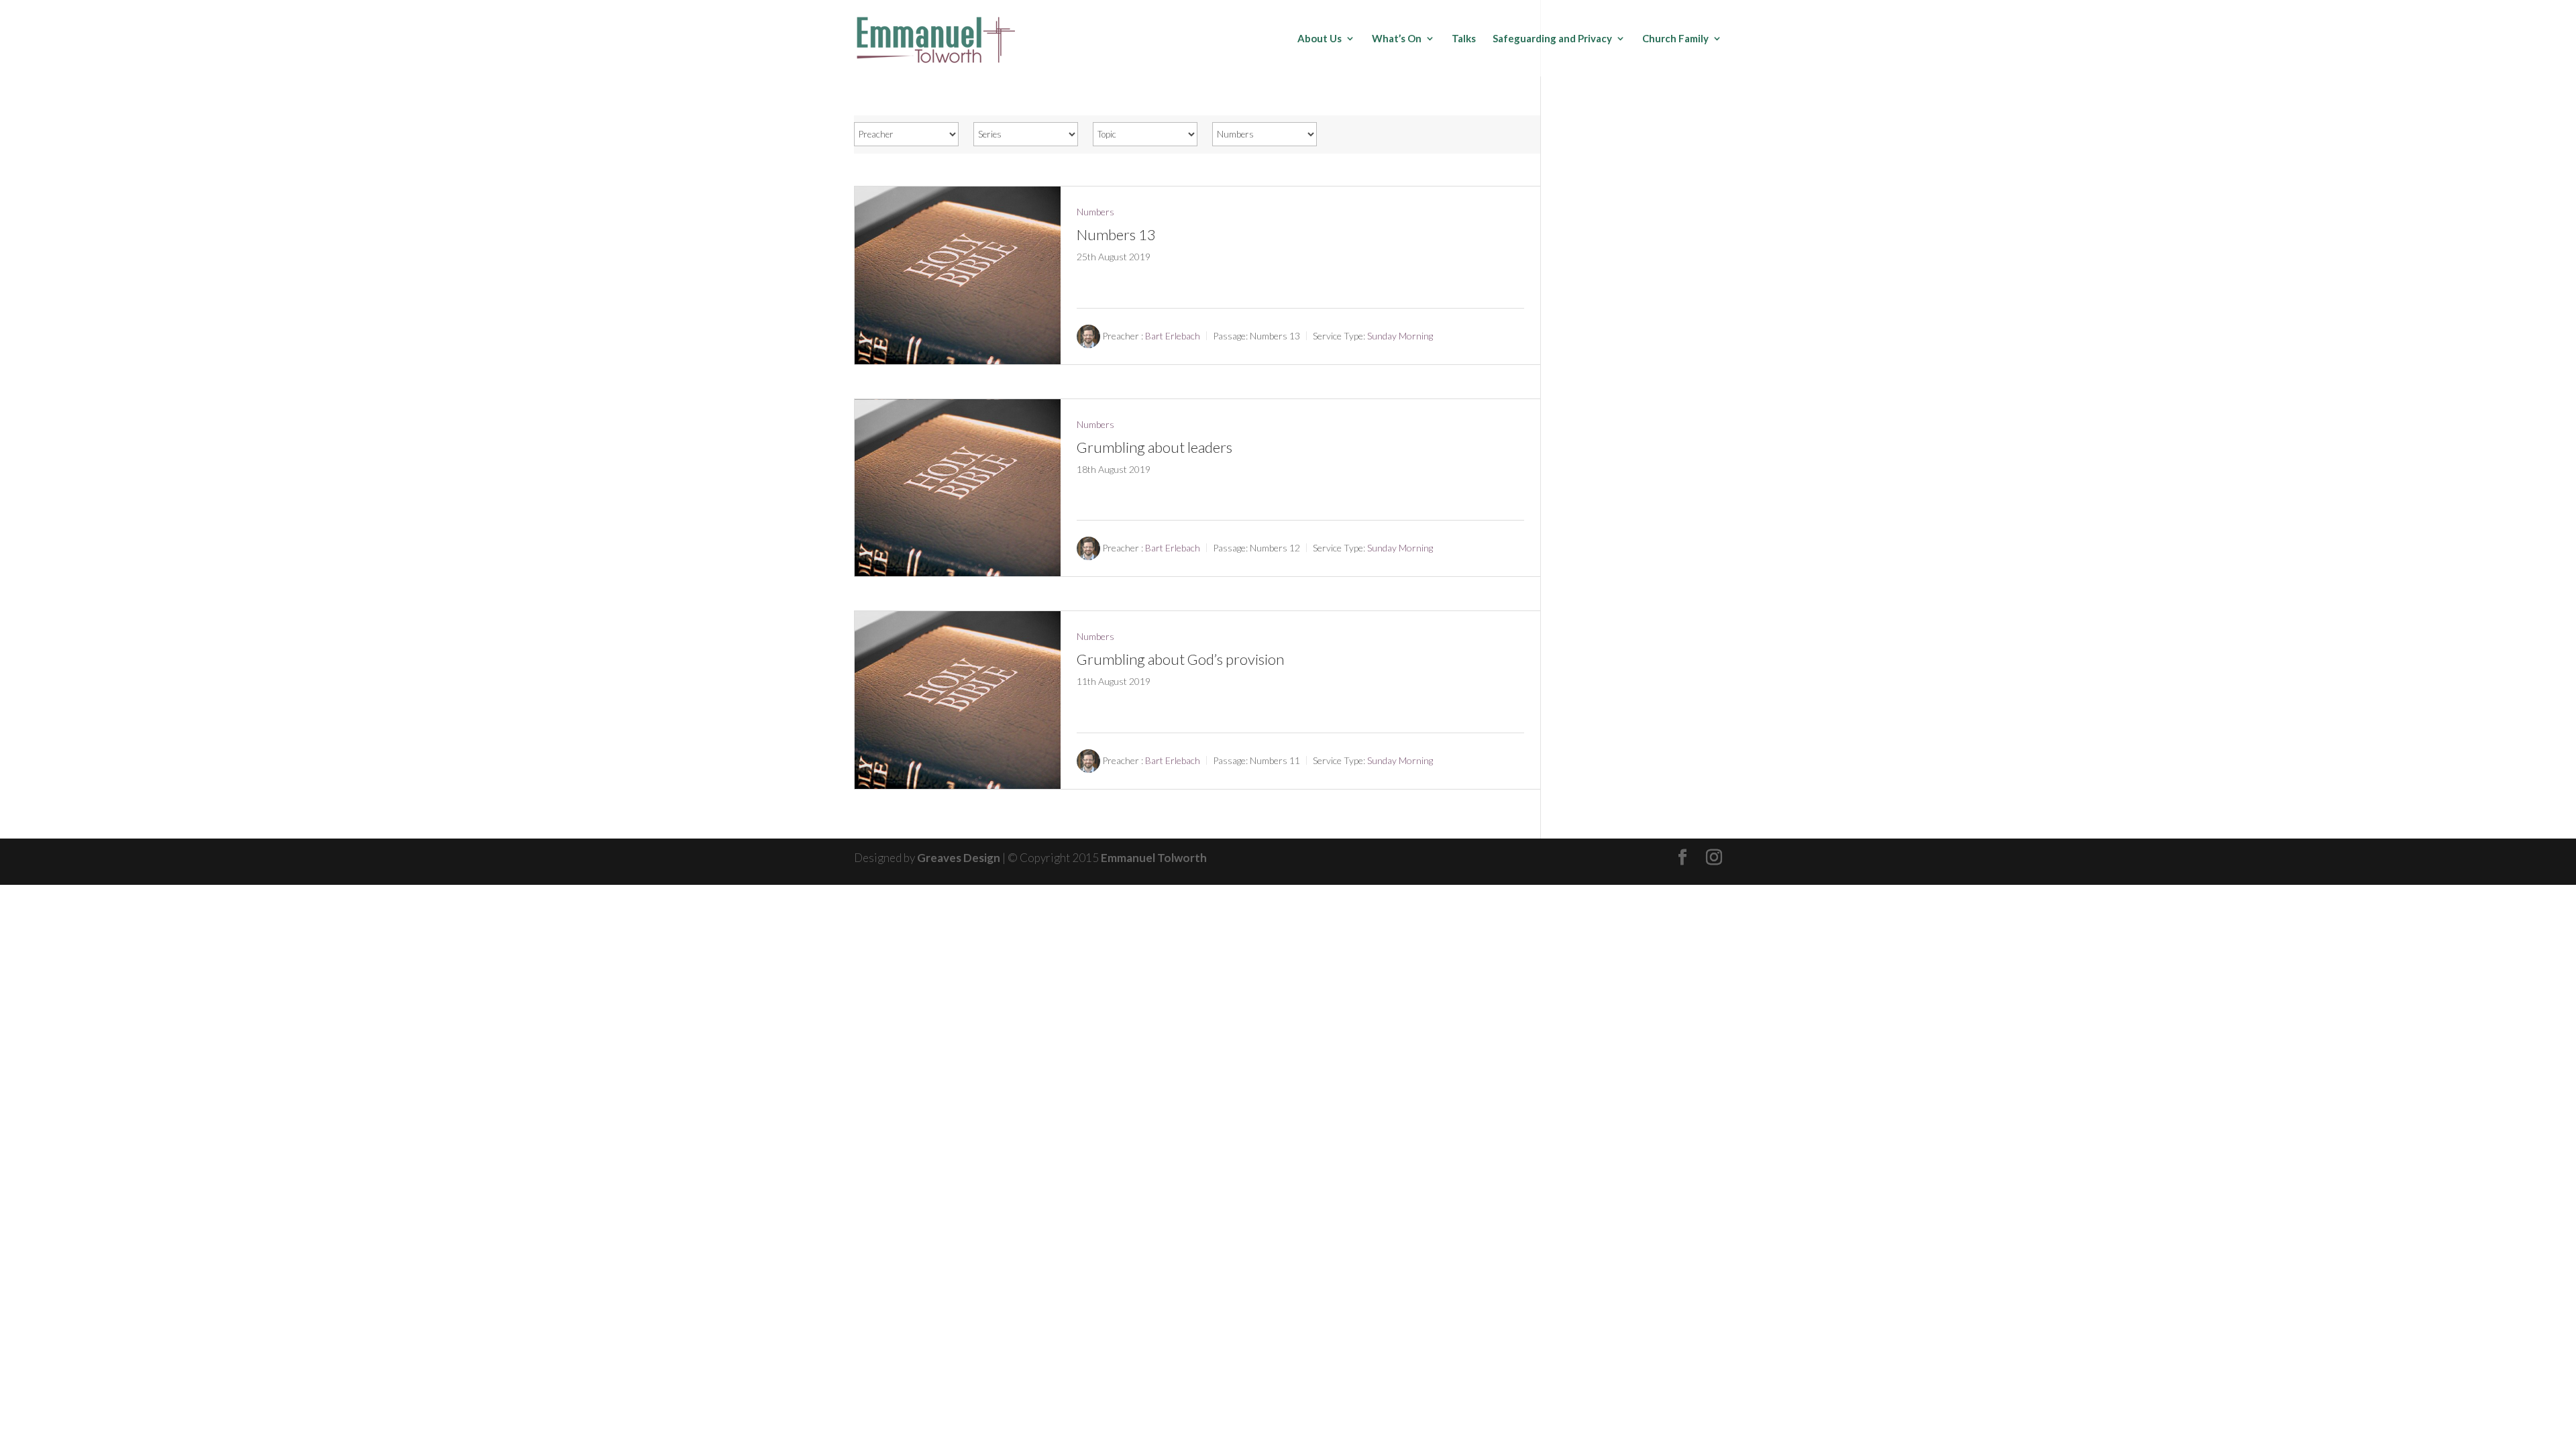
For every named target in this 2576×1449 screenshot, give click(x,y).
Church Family (1675, 39)
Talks (1464, 39)
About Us (1320, 39)
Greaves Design (959, 858)
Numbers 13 (1116, 234)
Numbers (1095, 212)
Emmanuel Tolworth (1154, 858)
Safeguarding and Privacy (1552, 39)
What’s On (1397, 39)
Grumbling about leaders (1155, 447)
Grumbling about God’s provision (1180, 659)
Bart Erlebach (1173, 336)
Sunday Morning (1400, 336)
